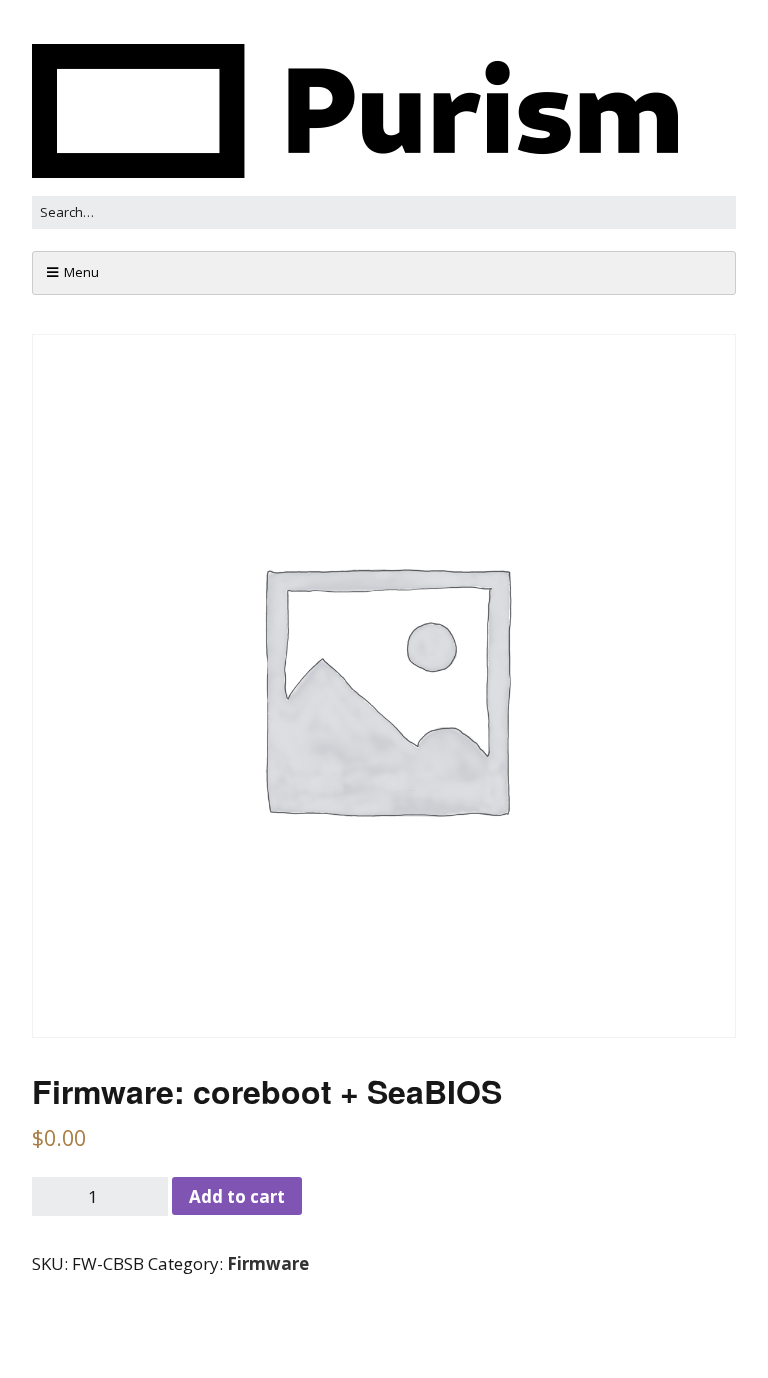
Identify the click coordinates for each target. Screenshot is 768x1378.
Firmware (268, 1263)
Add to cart (237, 1196)
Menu (81, 272)
